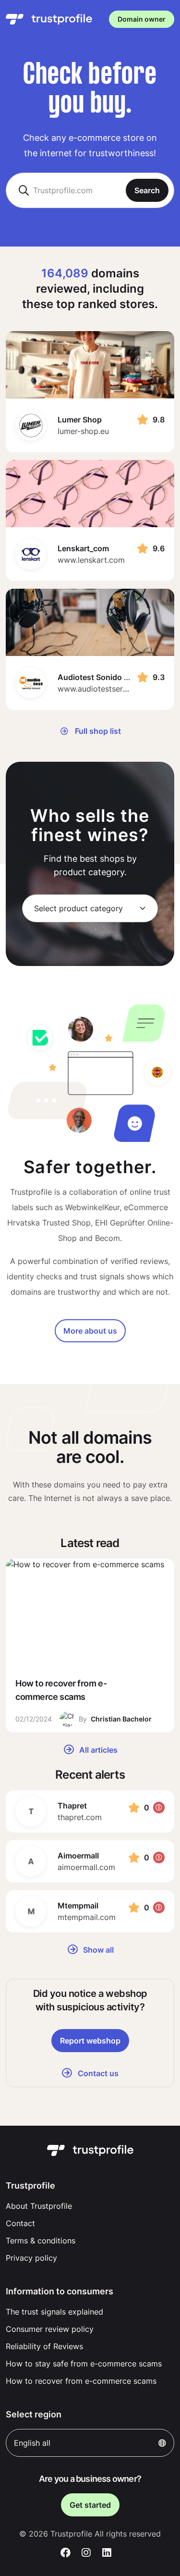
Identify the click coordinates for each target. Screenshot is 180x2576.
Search (147, 190)
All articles (97, 1750)
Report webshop (90, 2041)
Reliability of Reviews (44, 2346)
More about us (90, 1331)
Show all (97, 1950)
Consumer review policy (50, 2329)
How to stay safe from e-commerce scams (84, 2364)
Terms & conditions (41, 2241)
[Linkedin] (107, 2553)
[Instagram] (86, 2553)
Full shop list (97, 731)
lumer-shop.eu (83, 431)
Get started (90, 2505)
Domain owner (142, 19)
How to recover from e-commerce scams (81, 2381)
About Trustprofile (39, 2206)
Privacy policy (31, 2258)
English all (32, 2443)
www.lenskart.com (91, 560)
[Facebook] (66, 2553)
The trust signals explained (54, 2312)
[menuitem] (90, 2206)
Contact (20, 2223)
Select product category (78, 908)
